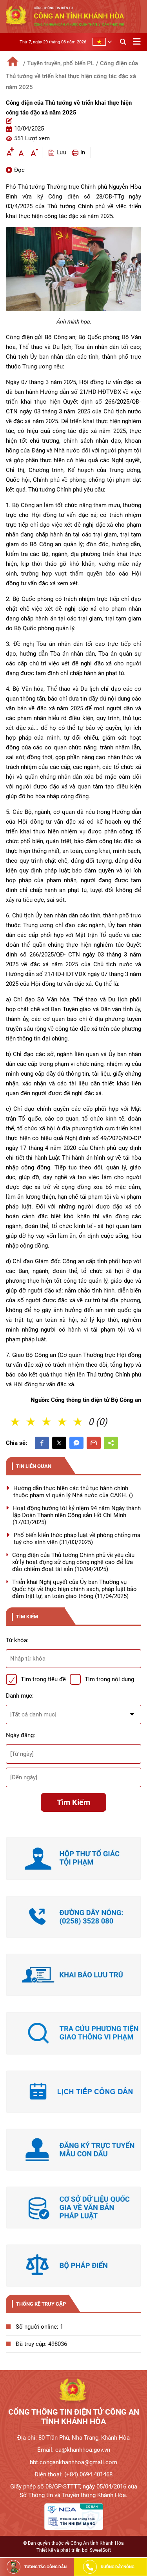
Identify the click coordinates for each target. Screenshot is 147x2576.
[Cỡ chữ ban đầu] (21, 153)
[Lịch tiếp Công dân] (73, 2092)
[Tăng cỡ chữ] (9, 153)
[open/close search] (123, 41)
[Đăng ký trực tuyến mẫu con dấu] (73, 2150)
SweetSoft (100, 2550)
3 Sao (47, 1422)
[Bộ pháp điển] (73, 2265)
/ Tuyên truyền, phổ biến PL (59, 63)
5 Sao (78, 1422)
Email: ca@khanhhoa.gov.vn (74, 2450)
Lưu (61, 152)
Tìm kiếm (73, 1802)
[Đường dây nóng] (73, 1917)
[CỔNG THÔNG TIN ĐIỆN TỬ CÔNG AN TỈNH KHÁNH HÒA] (73, 2392)
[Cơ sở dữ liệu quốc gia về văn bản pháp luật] (73, 2208)
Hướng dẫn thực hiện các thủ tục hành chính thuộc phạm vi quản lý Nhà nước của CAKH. (73, 1492)
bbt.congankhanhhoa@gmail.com (73, 2462)
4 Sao (63, 1422)
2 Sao (31, 1422)
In (83, 152)
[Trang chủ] (14, 61)
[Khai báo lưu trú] (73, 1975)
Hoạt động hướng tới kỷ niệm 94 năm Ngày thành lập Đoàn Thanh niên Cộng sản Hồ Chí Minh (77, 1515)
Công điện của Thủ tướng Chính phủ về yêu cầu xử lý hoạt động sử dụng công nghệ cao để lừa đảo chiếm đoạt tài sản (73, 1562)
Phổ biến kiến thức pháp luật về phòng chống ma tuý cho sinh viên (77, 1539)
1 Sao (16, 1422)
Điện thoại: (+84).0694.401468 (73, 2474)
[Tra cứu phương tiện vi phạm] (73, 2033)
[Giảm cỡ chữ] (33, 153)
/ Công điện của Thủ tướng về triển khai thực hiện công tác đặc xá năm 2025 (72, 75)
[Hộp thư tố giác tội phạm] (73, 1858)
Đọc (19, 170)
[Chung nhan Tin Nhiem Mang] (74, 2517)
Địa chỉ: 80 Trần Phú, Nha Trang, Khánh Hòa (73, 2438)
